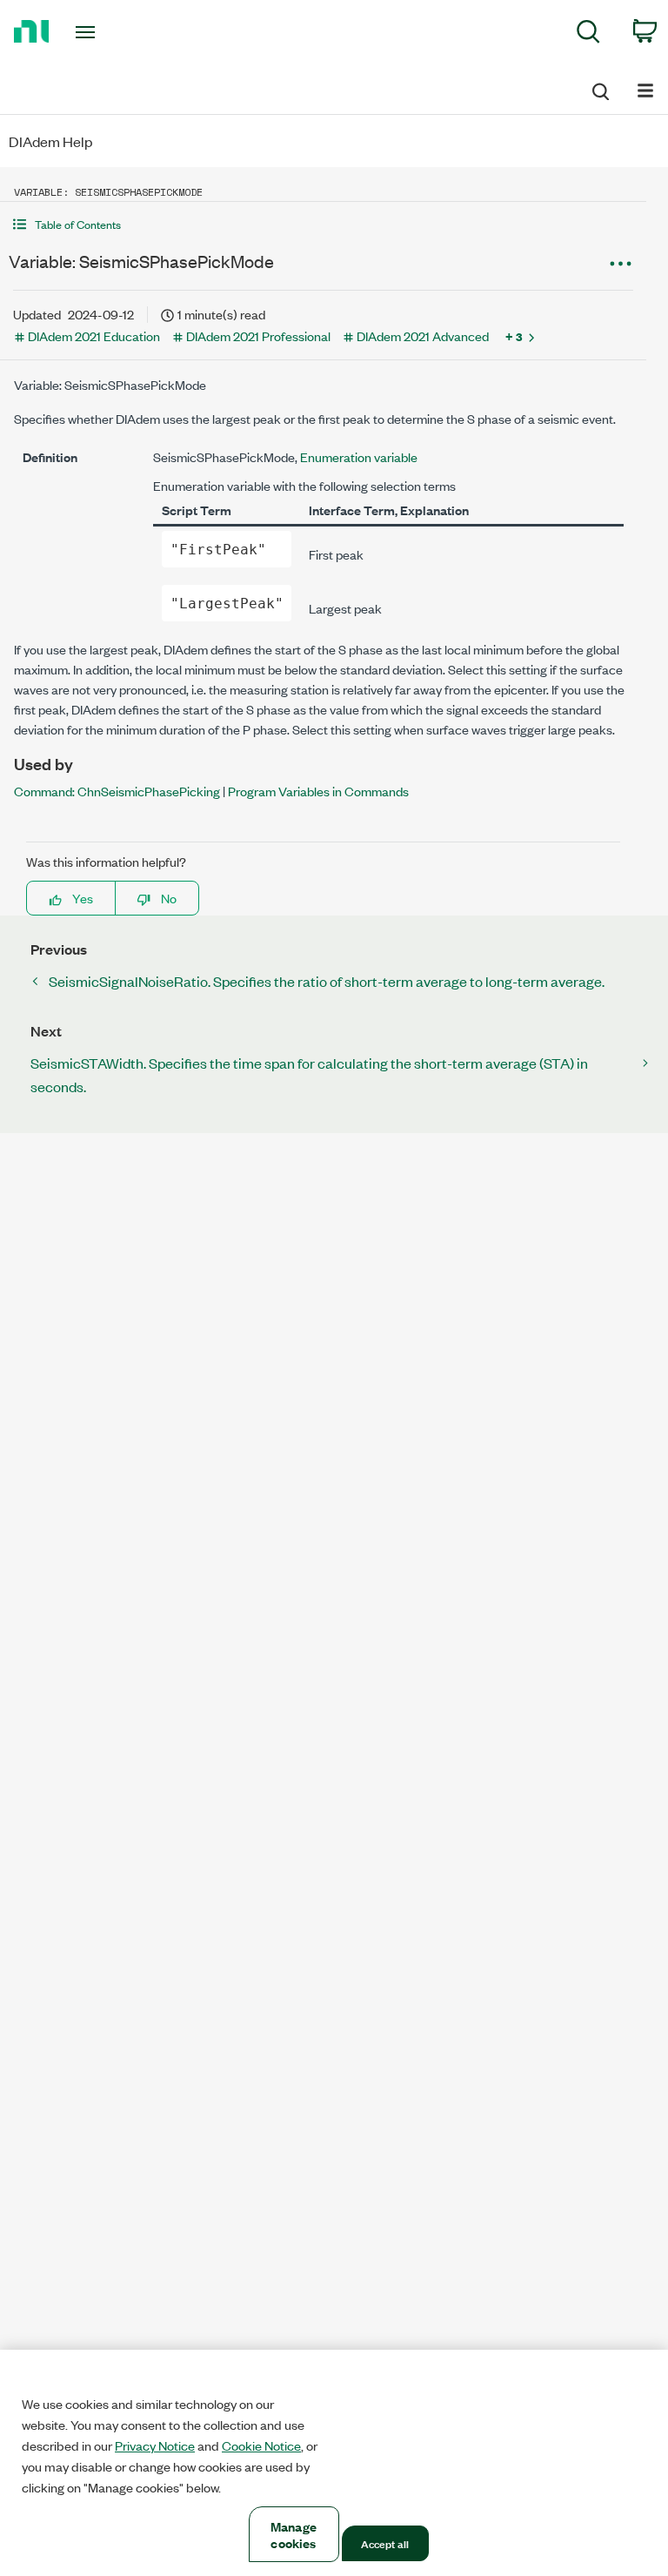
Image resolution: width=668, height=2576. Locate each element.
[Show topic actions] (620, 264)
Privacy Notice (155, 2445)
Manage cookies (294, 2534)
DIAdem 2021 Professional (258, 335)
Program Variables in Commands (318, 791)
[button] (323, 224)
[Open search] (599, 89)
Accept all (385, 2543)
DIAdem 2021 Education (94, 335)
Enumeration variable (359, 456)
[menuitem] (588, 34)
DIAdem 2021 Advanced (423, 335)
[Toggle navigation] (105, 32)
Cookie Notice (261, 2445)
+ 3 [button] (514, 336)
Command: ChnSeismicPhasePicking (117, 791)
